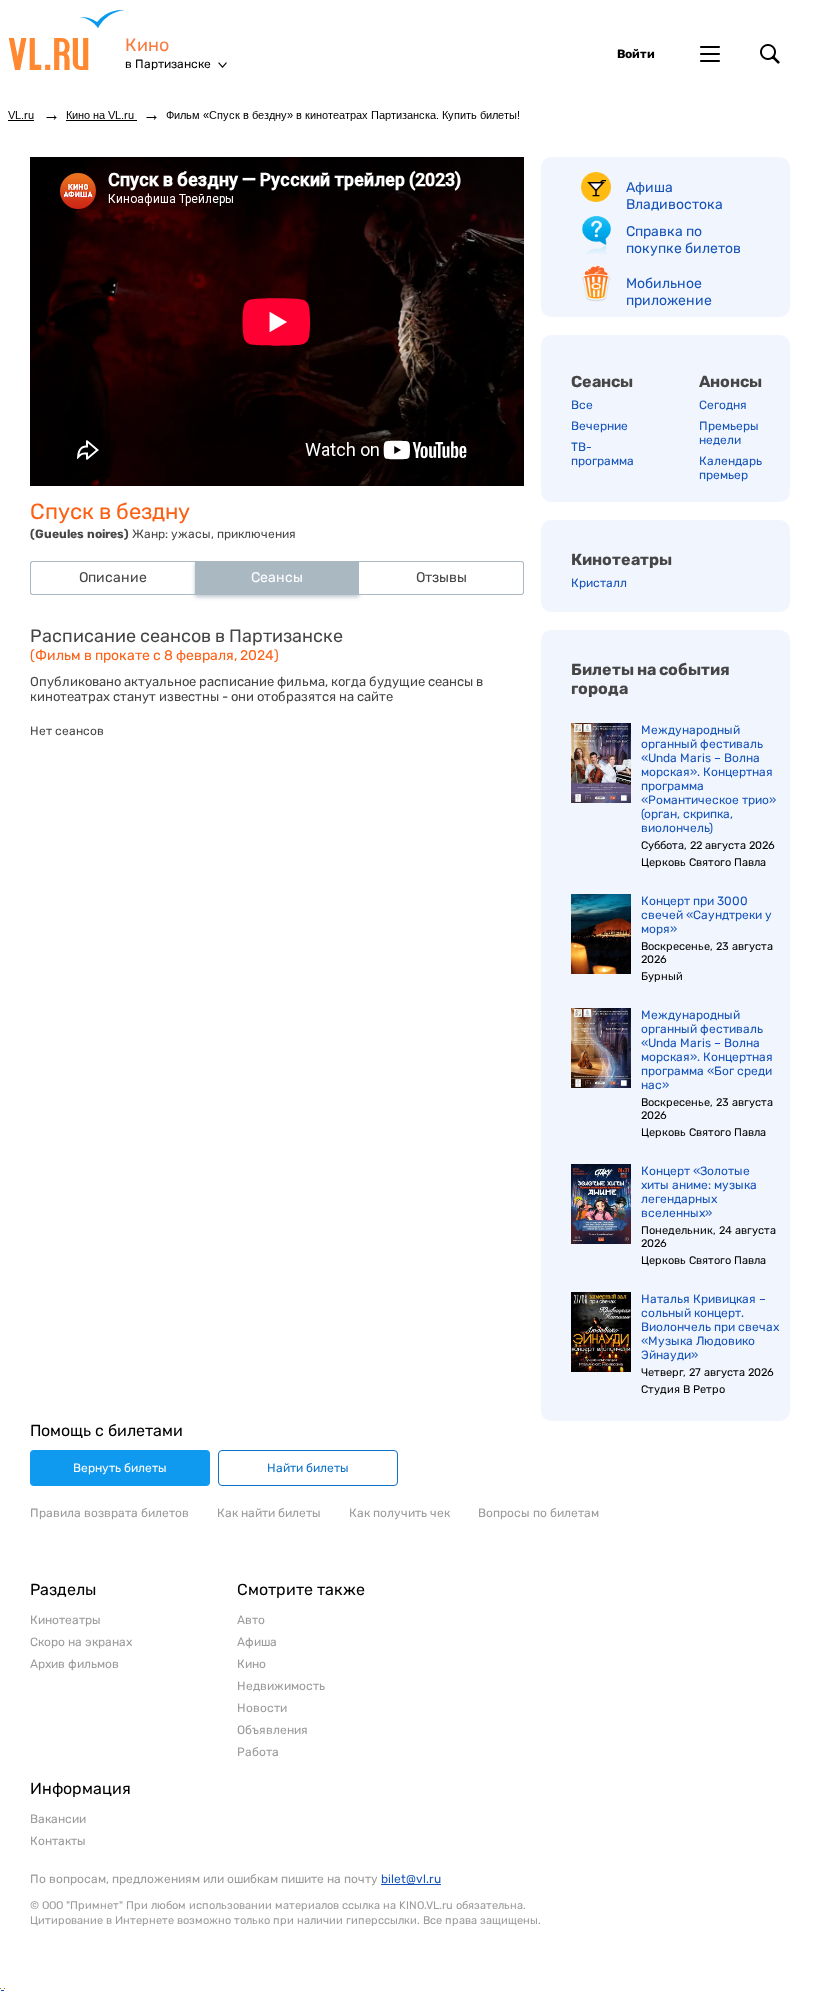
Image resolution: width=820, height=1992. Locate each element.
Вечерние (599, 426)
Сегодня (723, 405)
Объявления (272, 1730)
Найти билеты (308, 1468)
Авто (251, 1620)
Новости (262, 1708)
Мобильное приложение (669, 292)
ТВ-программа (602, 454)
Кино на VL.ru (101, 115)
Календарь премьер (730, 468)
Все (582, 405)
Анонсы (730, 381)
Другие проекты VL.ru (710, 54)
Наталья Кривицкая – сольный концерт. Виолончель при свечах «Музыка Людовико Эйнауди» (710, 1327)
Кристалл (599, 583)
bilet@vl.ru (411, 1879)
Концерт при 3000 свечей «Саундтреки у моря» (706, 915)
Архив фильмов (74, 1664)
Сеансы (602, 381)
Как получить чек (399, 1513)
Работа (258, 1752)
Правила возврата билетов (109, 1513)
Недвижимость (281, 1686)
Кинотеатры (621, 559)
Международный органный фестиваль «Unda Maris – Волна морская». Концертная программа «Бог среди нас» (707, 1050)
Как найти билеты (269, 1513)
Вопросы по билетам (538, 1513)
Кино (147, 45)
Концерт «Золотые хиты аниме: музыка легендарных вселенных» (699, 1192)
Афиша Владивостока (674, 196)
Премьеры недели (729, 433)
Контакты (58, 1841)
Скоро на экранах (81, 1642)
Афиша (257, 1642)
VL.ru (66, 40)
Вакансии (58, 1819)
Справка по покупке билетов (683, 240)
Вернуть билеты (120, 1468)
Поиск (770, 54)
